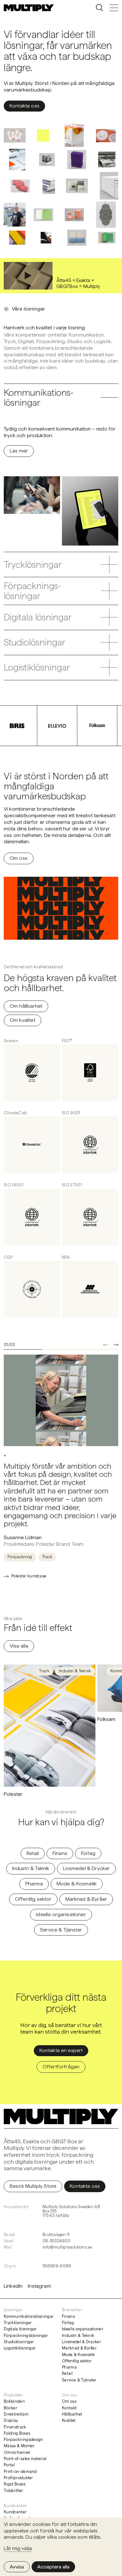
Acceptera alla (53, 2567)
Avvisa (17, 2567)
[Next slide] (116, 1345)
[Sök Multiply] (99, 8)
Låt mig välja (18, 2548)
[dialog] (61, 2547)
